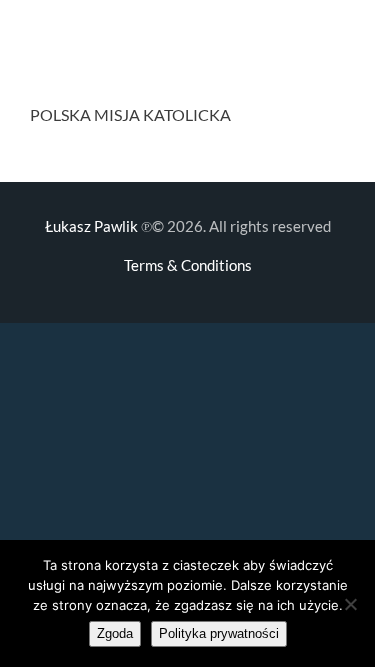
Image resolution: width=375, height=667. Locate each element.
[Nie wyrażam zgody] (350, 604)
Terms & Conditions (188, 265)
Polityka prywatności (219, 633)
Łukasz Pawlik (91, 226)
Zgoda (115, 633)
